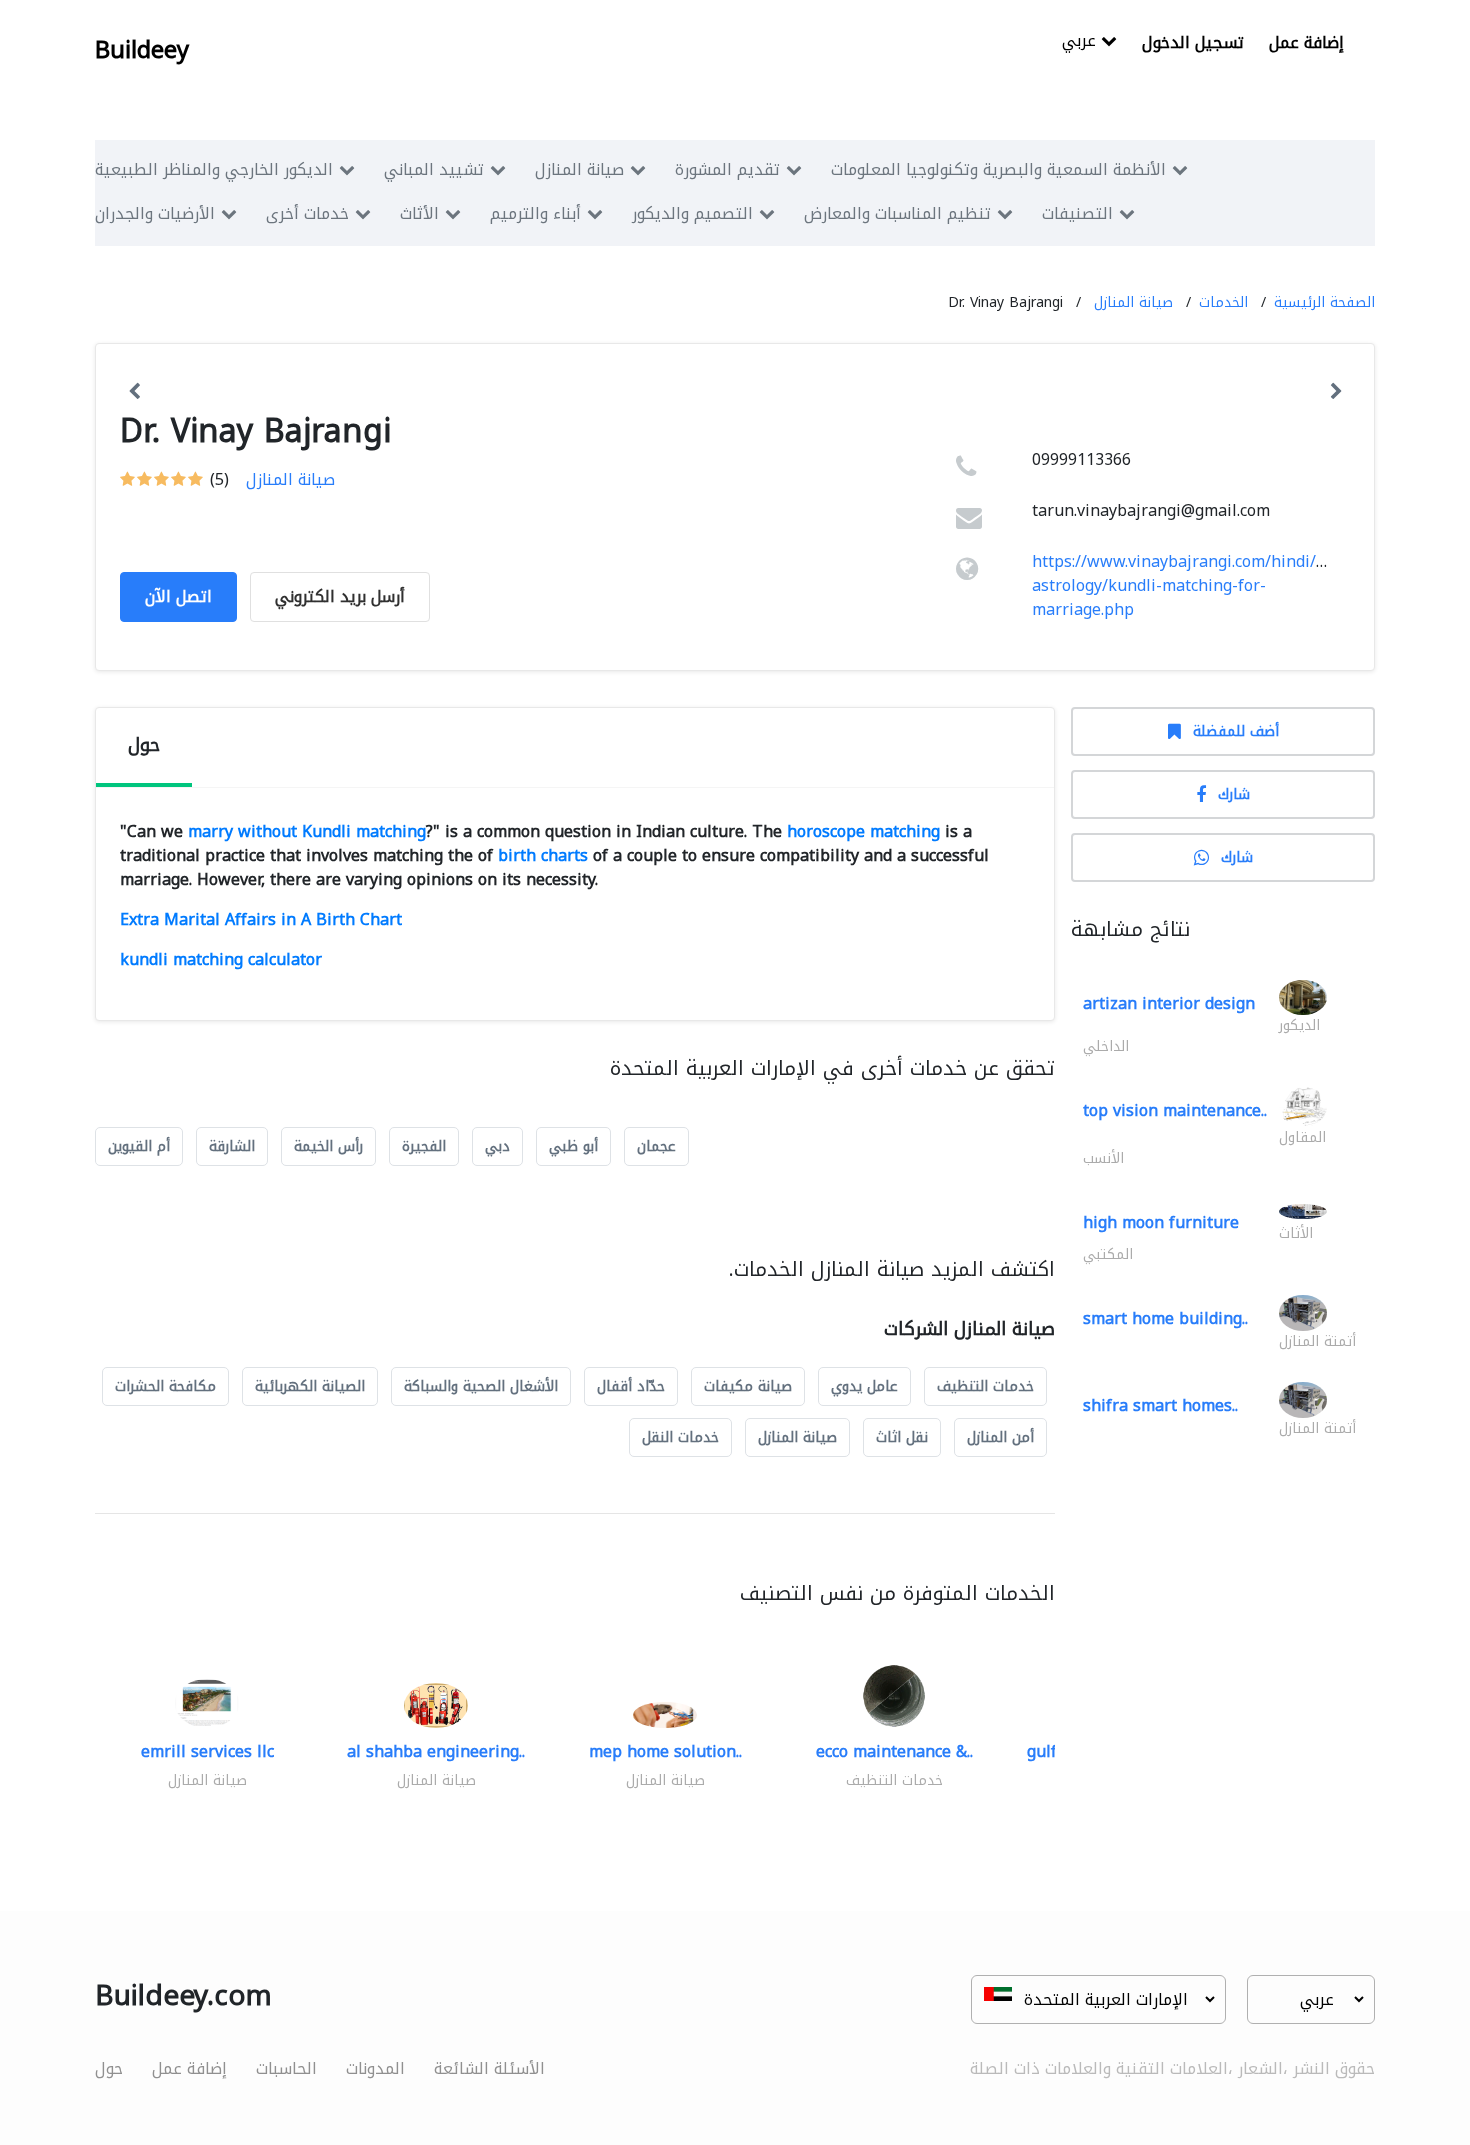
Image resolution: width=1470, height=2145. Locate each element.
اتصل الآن (178, 596)
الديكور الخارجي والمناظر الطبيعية (214, 169)
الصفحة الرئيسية (1324, 302)
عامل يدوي (864, 1386)
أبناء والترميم (535, 213)
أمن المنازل (1000, 1437)
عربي (1081, 42)
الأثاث (419, 213)
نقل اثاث (902, 1437)
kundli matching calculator (221, 959)
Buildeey (142, 50)
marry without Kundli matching (307, 831)
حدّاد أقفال (631, 1386)
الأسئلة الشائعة (489, 2068)
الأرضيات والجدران (155, 213)
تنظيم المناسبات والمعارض (897, 213)
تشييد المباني (434, 169)
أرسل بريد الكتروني (340, 596)
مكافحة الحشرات (165, 1386)
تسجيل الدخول (1193, 42)
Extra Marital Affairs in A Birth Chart (261, 919)
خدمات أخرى (307, 213)
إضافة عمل (1306, 42)
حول (109, 2068)
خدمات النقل (680, 1437)
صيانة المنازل (579, 169)
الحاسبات (286, 2068)
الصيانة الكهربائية (310, 1386)
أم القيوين (139, 1146)
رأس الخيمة (328, 1146)
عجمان (656, 1146)
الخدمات (1223, 302)
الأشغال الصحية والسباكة (481, 1386)
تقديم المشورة (727, 169)
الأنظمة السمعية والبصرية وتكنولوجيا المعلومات (998, 169)
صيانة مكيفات (748, 1386)
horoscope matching (863, 831)
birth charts (543, 855)
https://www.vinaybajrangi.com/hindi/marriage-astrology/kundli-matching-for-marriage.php (1211, 585)
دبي (497, 1146)
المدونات (375, 2068)
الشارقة (232, 1146)
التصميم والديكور (692, 213)
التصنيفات (1077, 213)
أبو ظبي (573, 1146)
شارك (1234, 794)
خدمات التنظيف (985, 1386)
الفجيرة (424, 1146)
